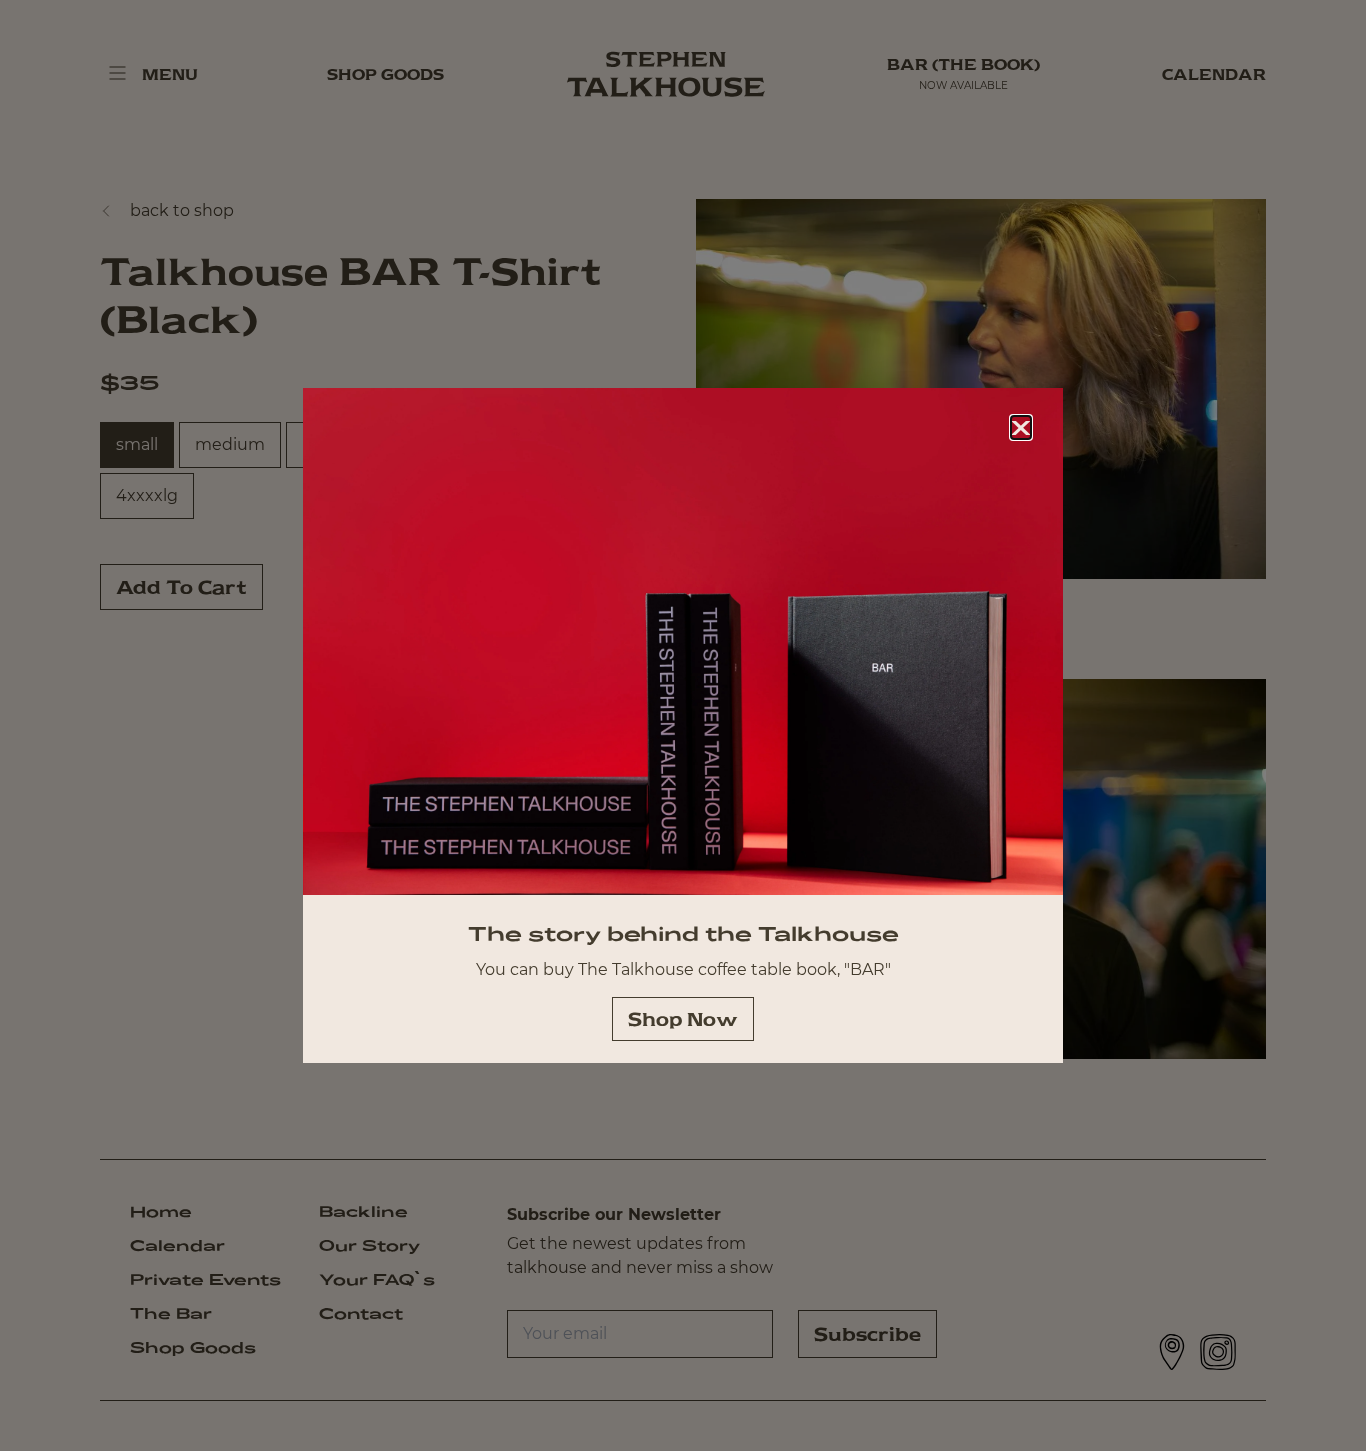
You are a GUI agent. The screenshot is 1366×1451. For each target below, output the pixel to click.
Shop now (683, 1019)
